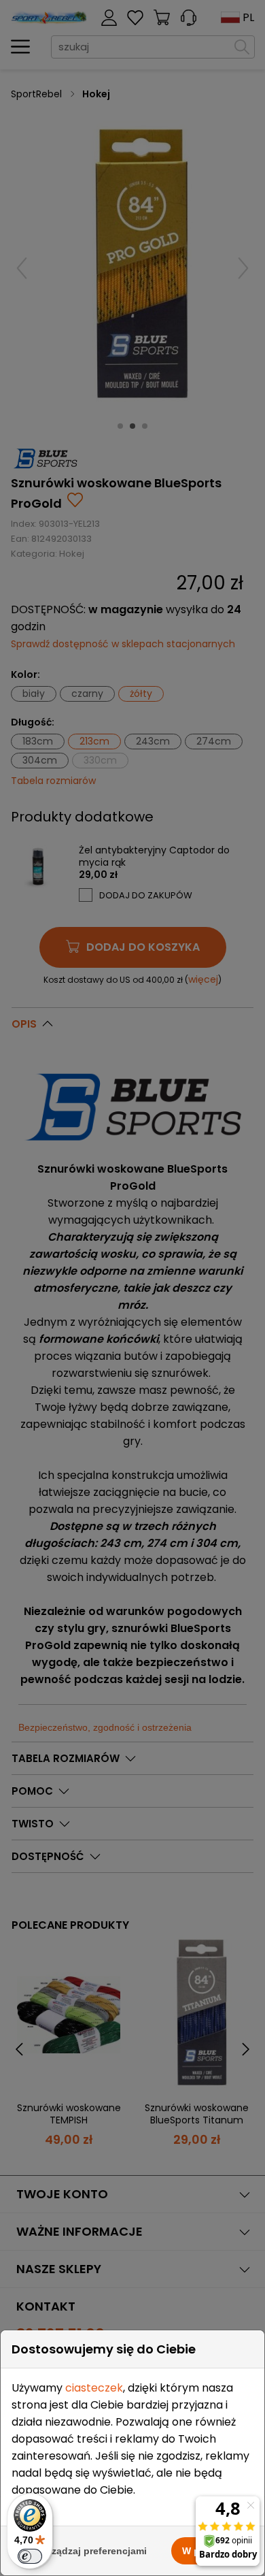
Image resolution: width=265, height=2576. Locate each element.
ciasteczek (94, 2388)
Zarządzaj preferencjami (92, 2551)
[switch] (30, 2556)
